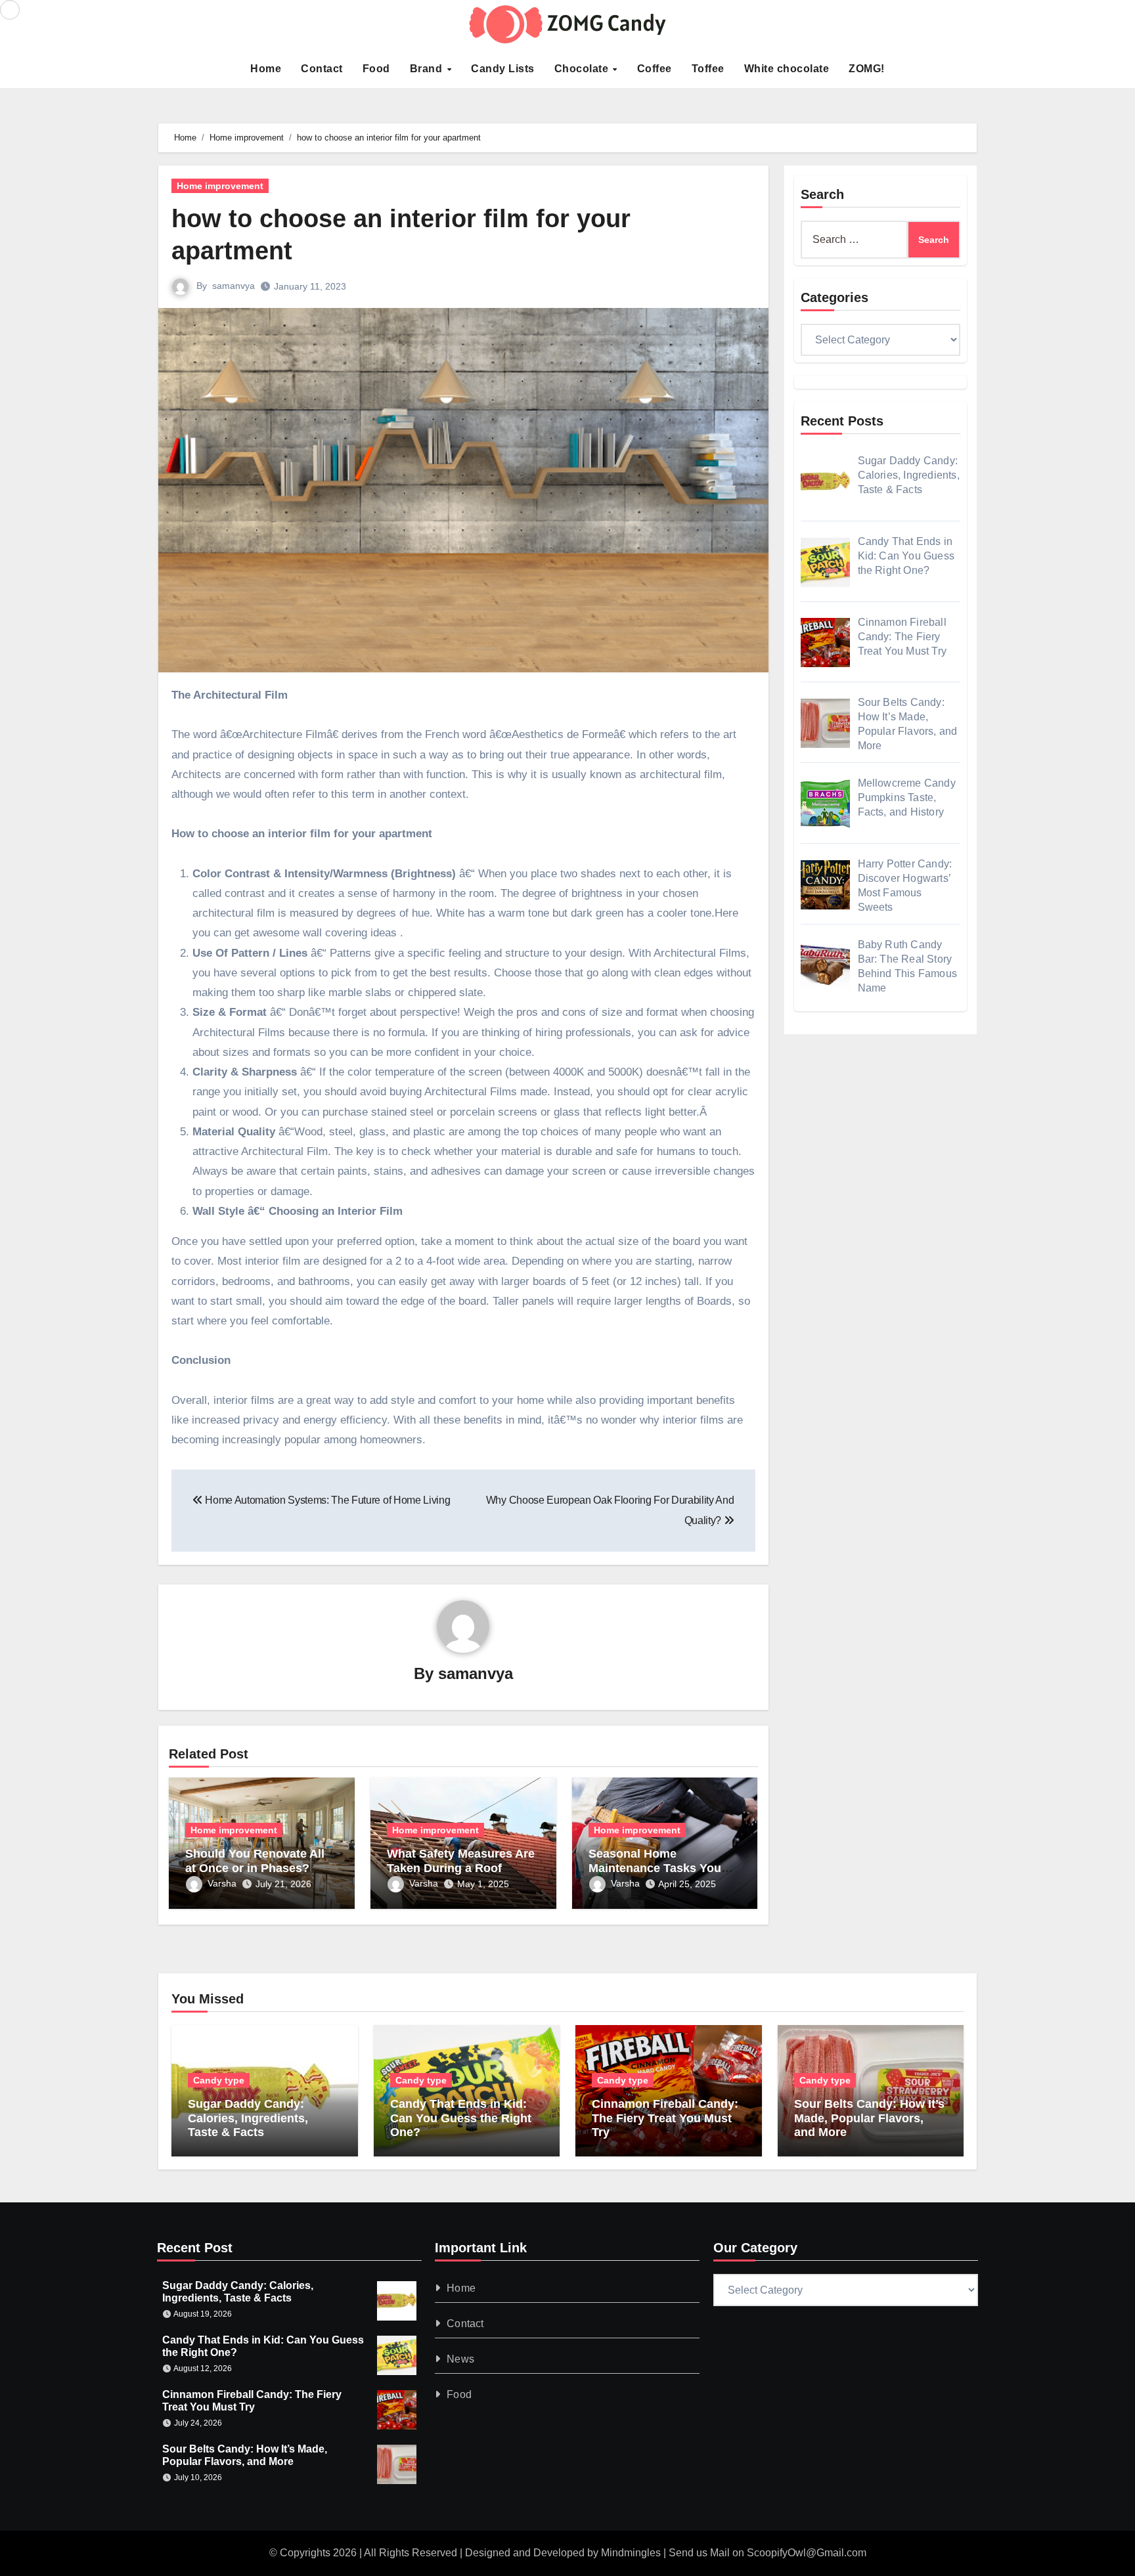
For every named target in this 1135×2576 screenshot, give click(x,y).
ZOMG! (867, 69)
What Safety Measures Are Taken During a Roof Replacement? (461, 1868)
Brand (428, 69)
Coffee (655, 69)
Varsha (222, 1883)
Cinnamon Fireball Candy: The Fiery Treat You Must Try (665, 2118)
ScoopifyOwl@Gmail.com (807, 2553)
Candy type (219, 2080)
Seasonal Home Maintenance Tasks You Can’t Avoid (655, 1868)
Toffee (708, 69)
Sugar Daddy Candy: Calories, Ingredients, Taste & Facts (248, 2118)
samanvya (234, 286)
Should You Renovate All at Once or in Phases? (255, 1861)
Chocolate (583, 69)
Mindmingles (631, 2553)
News (461, 2359)
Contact (322, 69)
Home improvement (220, 186)
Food (376, 69)
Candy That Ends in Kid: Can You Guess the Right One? (461, 2118)
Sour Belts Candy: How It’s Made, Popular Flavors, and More (869, 2118)
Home (266, 69)
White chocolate (787, 69)
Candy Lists (503, 69)
